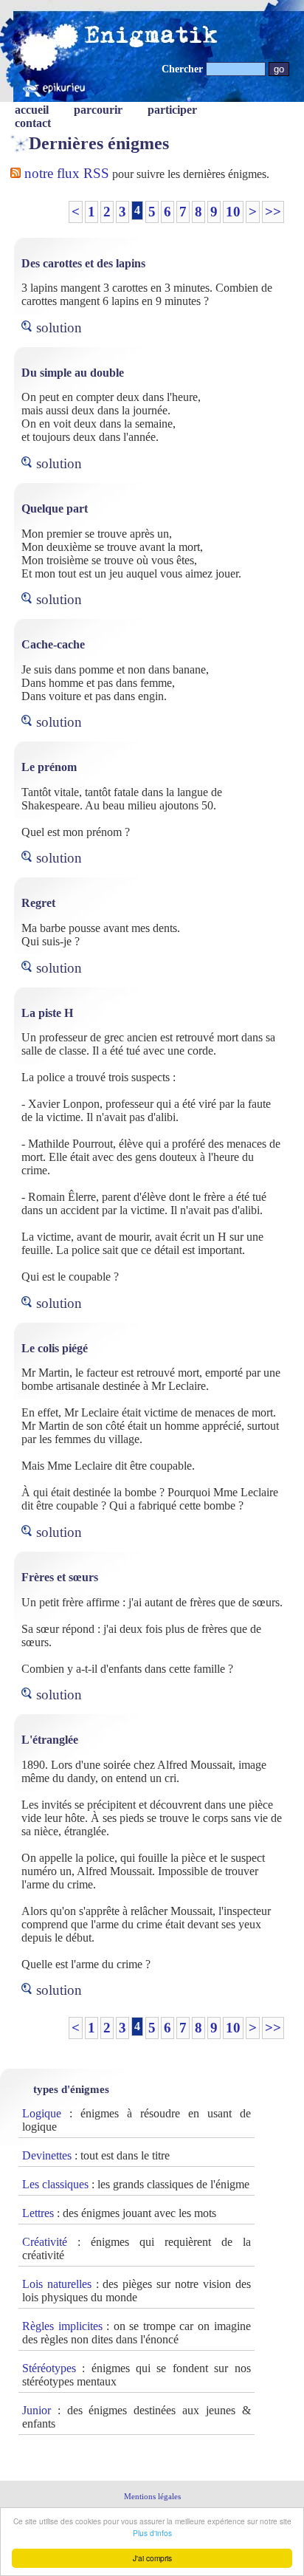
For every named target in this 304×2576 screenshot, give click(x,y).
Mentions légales (152, 2496)
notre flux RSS (65, 173)
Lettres (38, 2213)
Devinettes (47, 2155)
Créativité (45, 2242)
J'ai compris (152, 2558)
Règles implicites (62, 2326)
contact (33, 123)
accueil (32, 110)
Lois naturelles (57, 2284)
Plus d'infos (152, 2533)
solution (59, 328)
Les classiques (55, 2184)
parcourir (98, 110)
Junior (37, 2410)
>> (273, 212)
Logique (42, 2113)
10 (233, 212)
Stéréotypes (49, 2368)
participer (172, 110)
